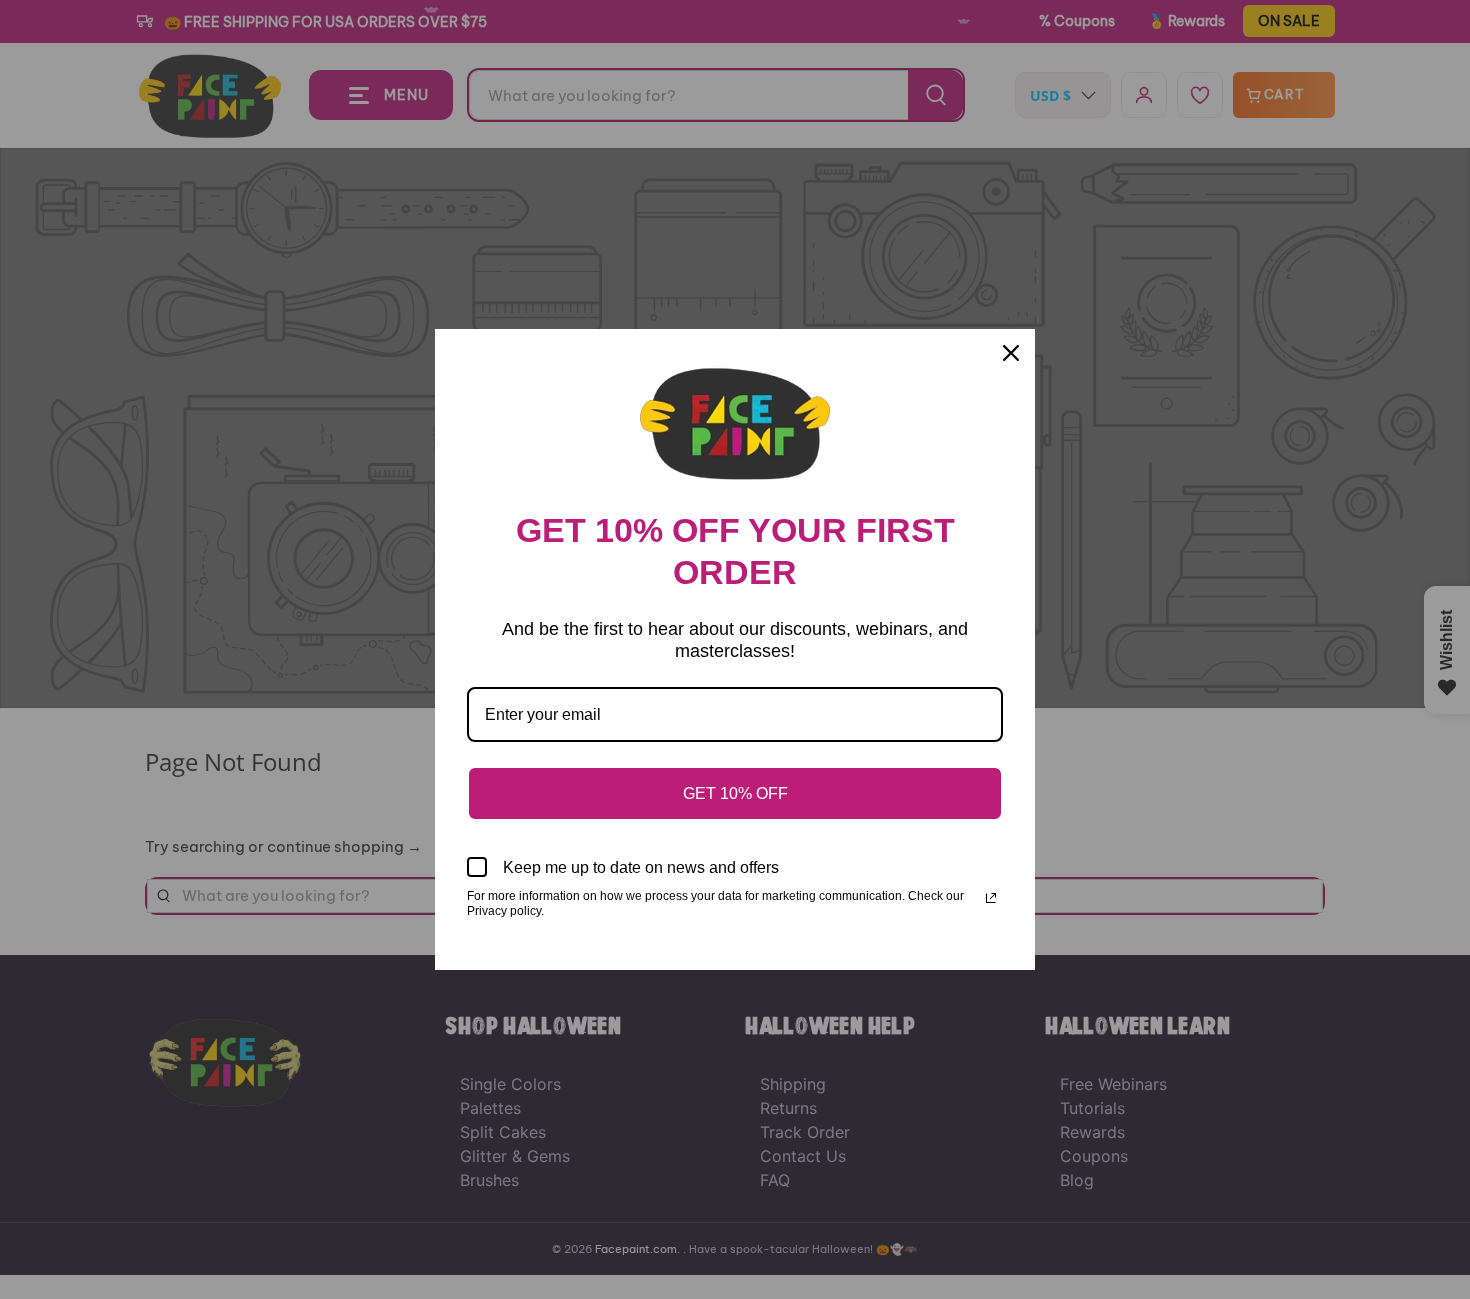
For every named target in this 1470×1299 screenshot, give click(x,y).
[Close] (1011, 353)
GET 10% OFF (735, 793)
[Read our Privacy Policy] (991, 898)
